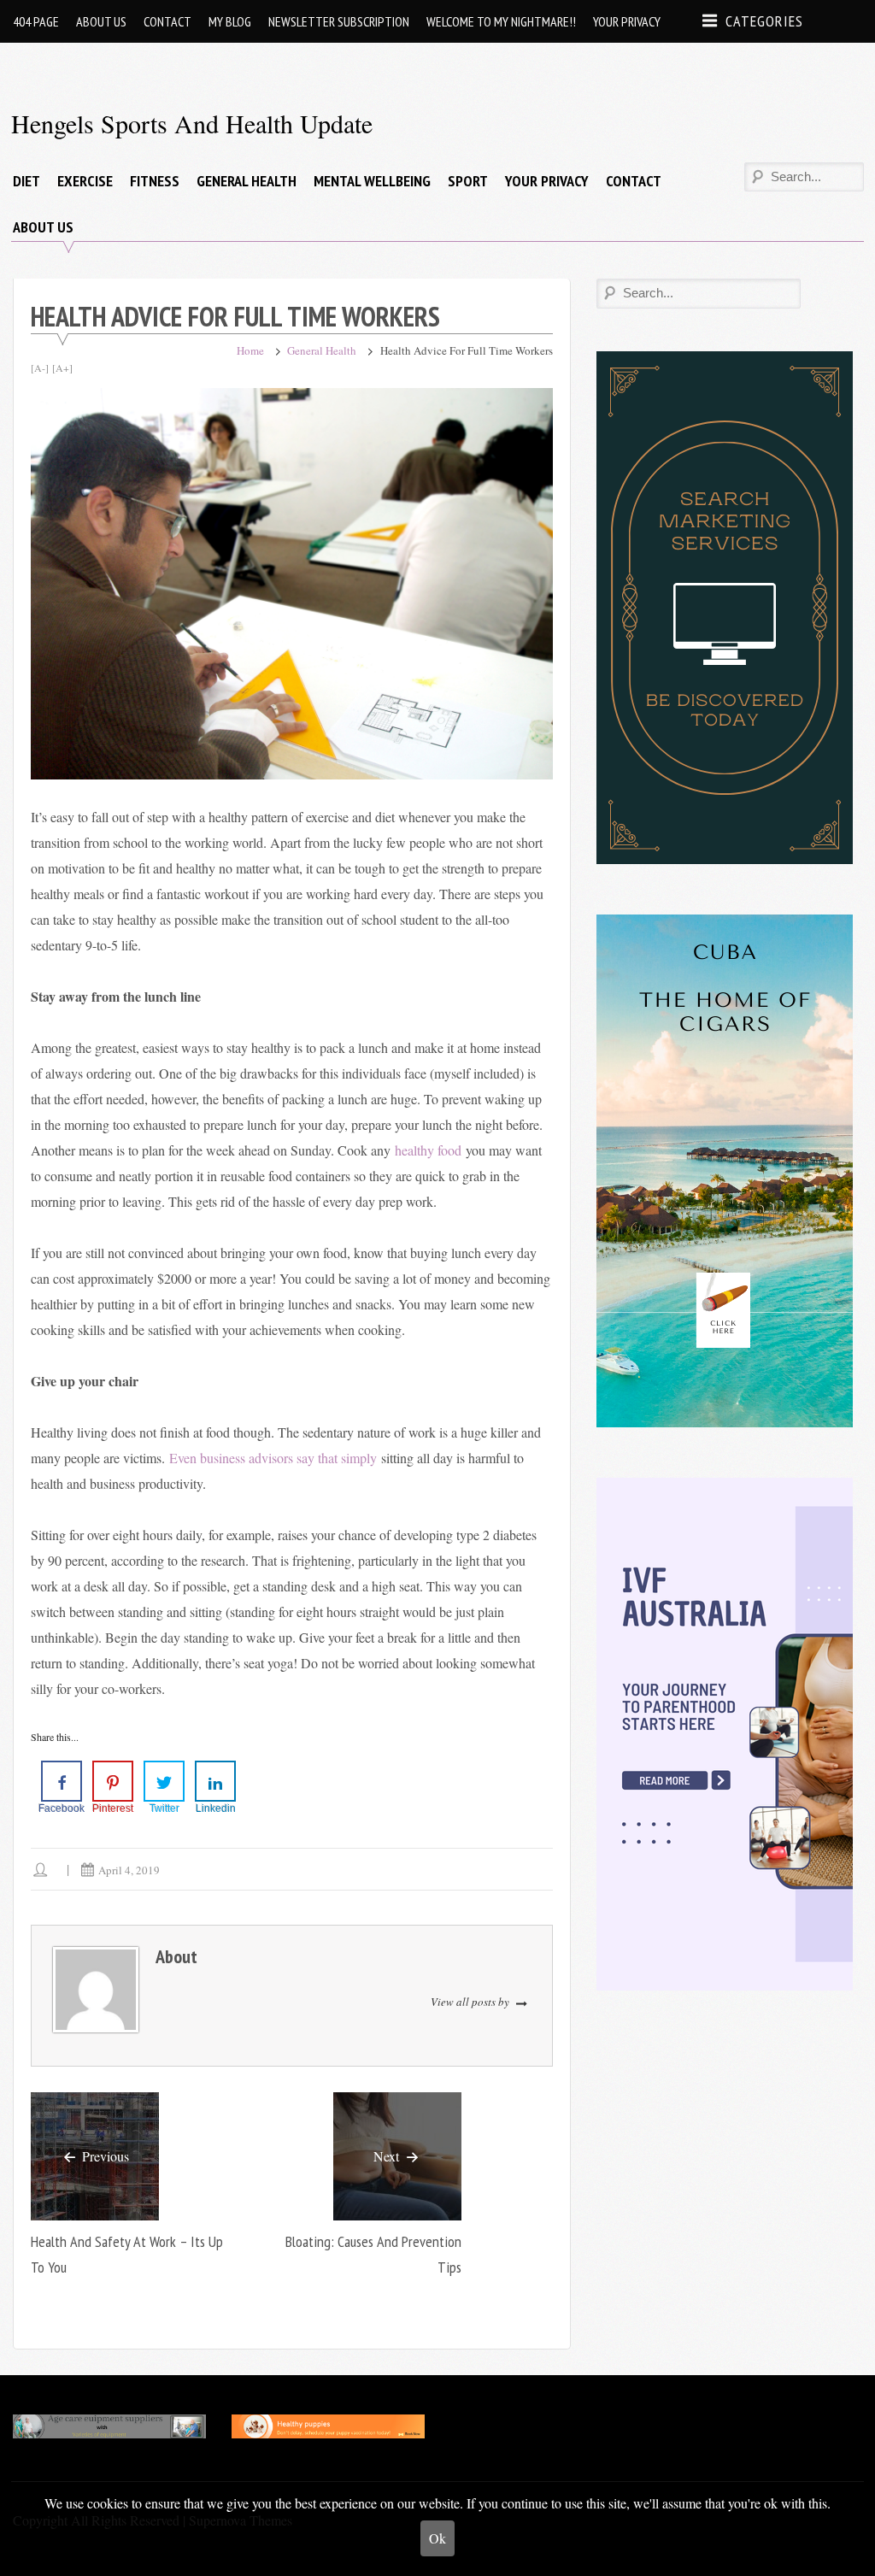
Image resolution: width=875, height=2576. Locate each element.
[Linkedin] (215, 1781)
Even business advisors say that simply (273, 1458)
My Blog (230, 21)
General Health (247, 181)
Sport (468, 181)
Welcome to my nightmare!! (501, 21)
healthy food (428, 1150)
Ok (437, 2538)
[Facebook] (62, 1781)
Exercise (85, 181)
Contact (167, 21)
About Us (101, 21)
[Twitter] (164, 1781)
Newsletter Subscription (339, 21)
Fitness (155, 181)
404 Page (36, 21)
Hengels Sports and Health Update (192, 123)
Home (250, 350)
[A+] (62, 368)
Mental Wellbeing (372, 181)
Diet (26, 181)
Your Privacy (627, 21)
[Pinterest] (113, 1781)
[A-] (40, 368)
